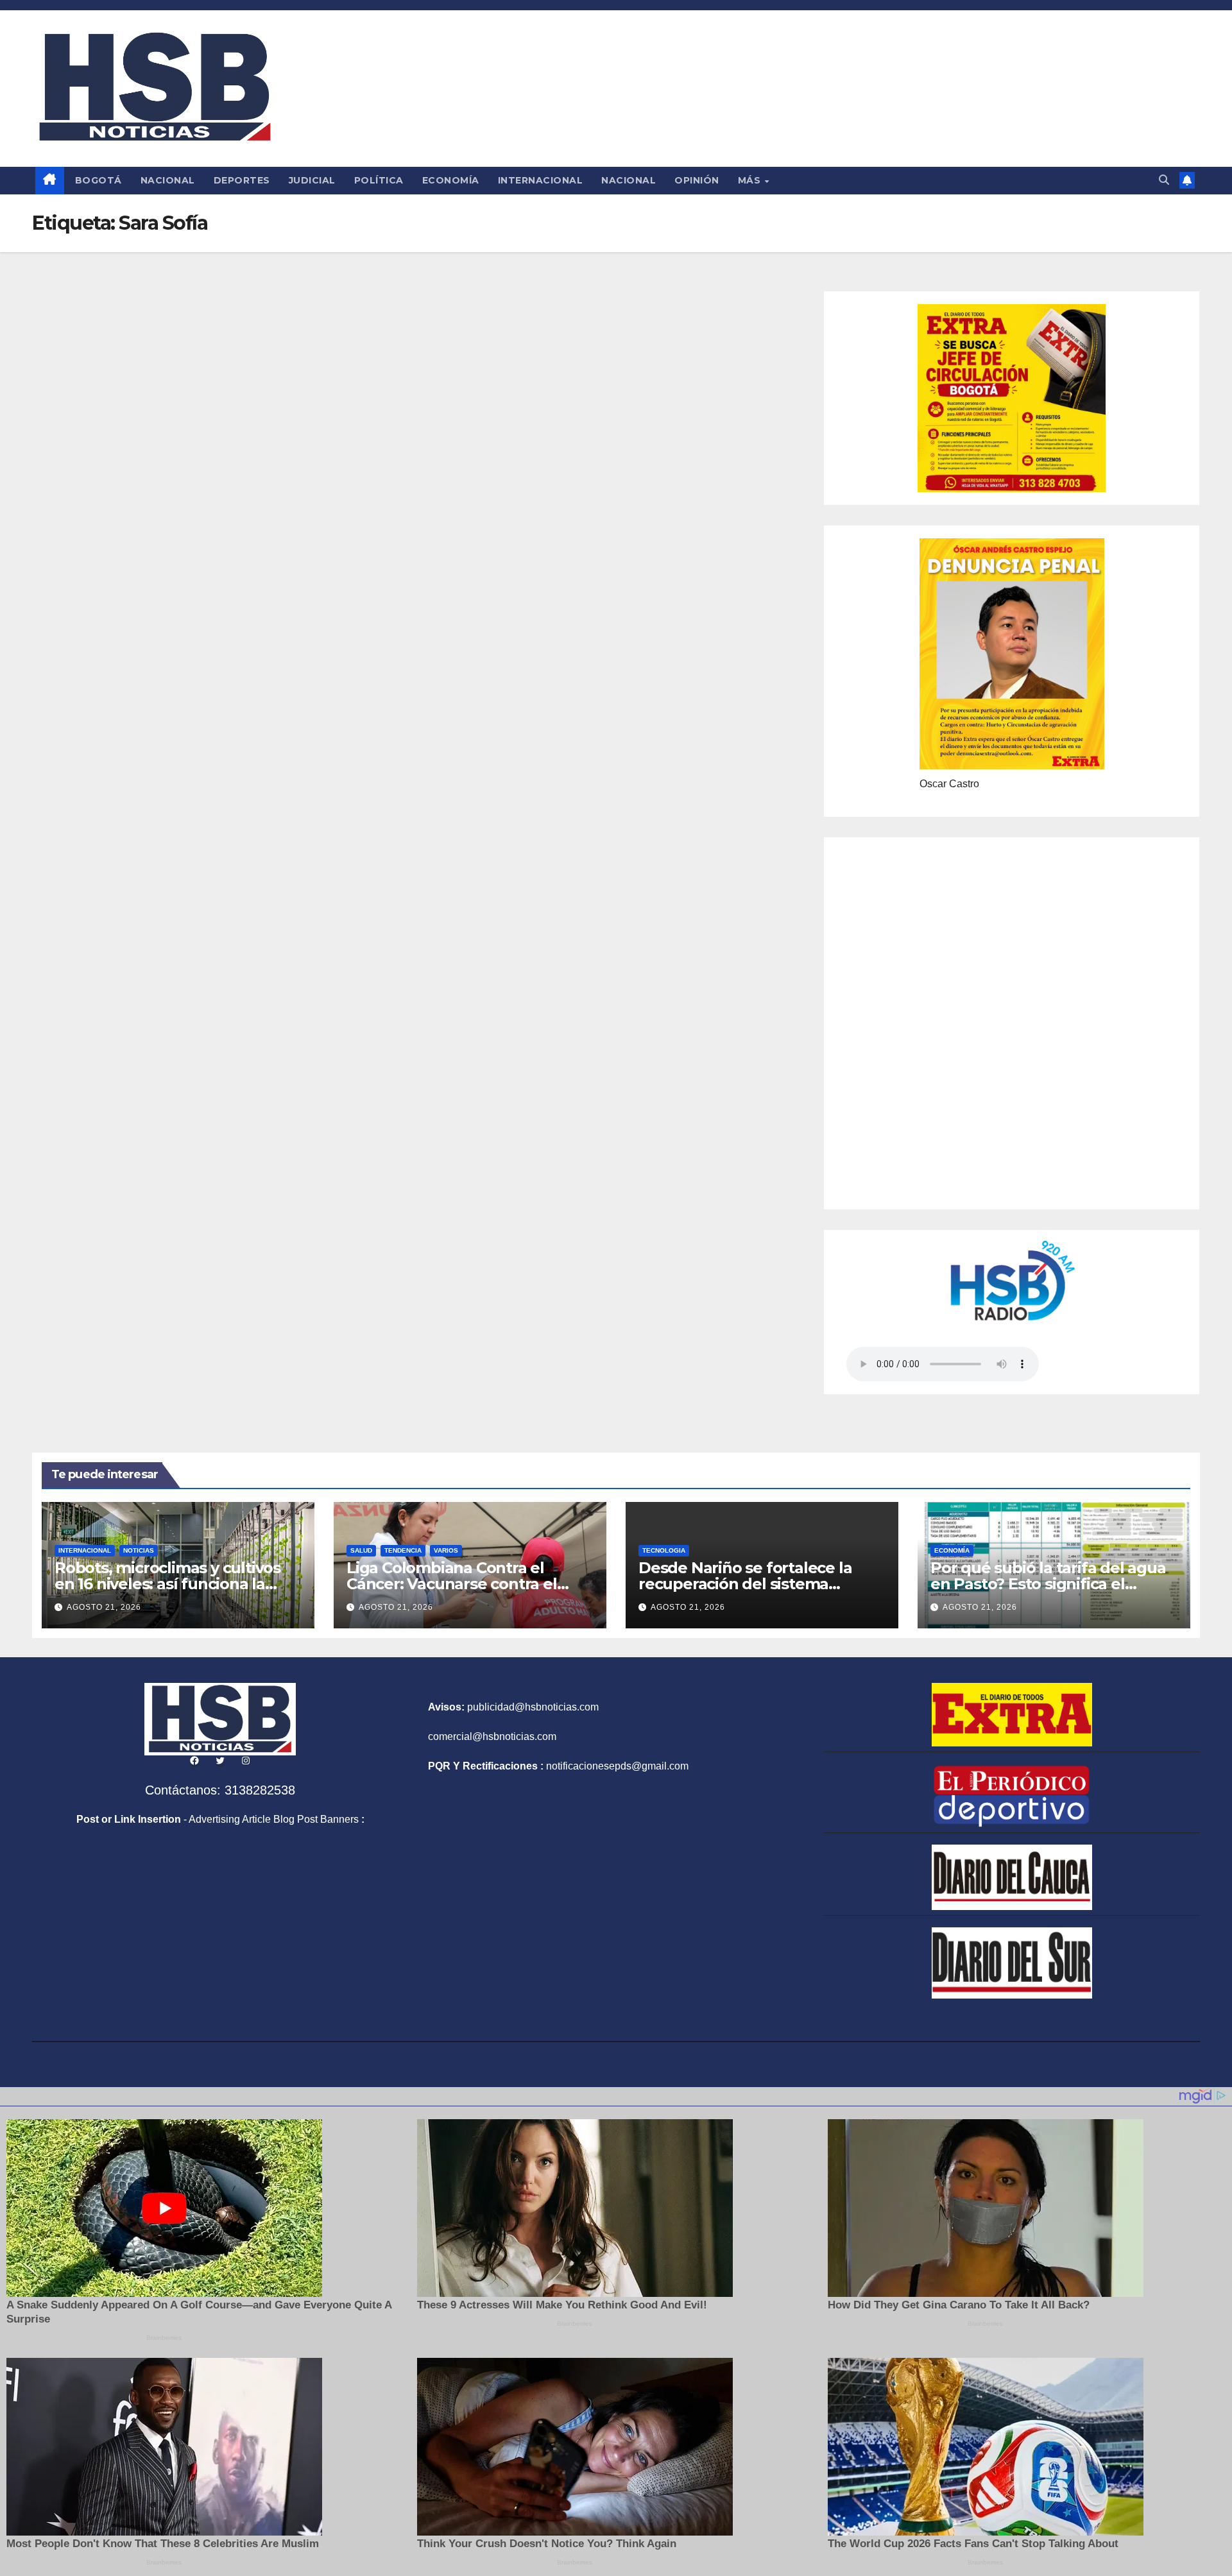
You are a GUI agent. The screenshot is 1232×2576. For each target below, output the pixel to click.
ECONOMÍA (451, 180)
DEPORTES (242, 180)
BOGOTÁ (98, 180)
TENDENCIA (403, 1550)
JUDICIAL (312, 180)
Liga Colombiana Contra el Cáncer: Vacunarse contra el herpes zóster (452, 1584)
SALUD (361, 1550)
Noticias (139, 1550)
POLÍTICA (379, 180)
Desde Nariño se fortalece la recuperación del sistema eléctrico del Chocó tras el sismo (759, 1584)
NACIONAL (168, 180)
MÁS (751, 180)
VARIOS (446, 1550)
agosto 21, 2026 (104, 1607)
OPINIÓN (697, 180)
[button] (1164, 180)
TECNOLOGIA (664, 1550)
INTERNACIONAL (541, 180)
